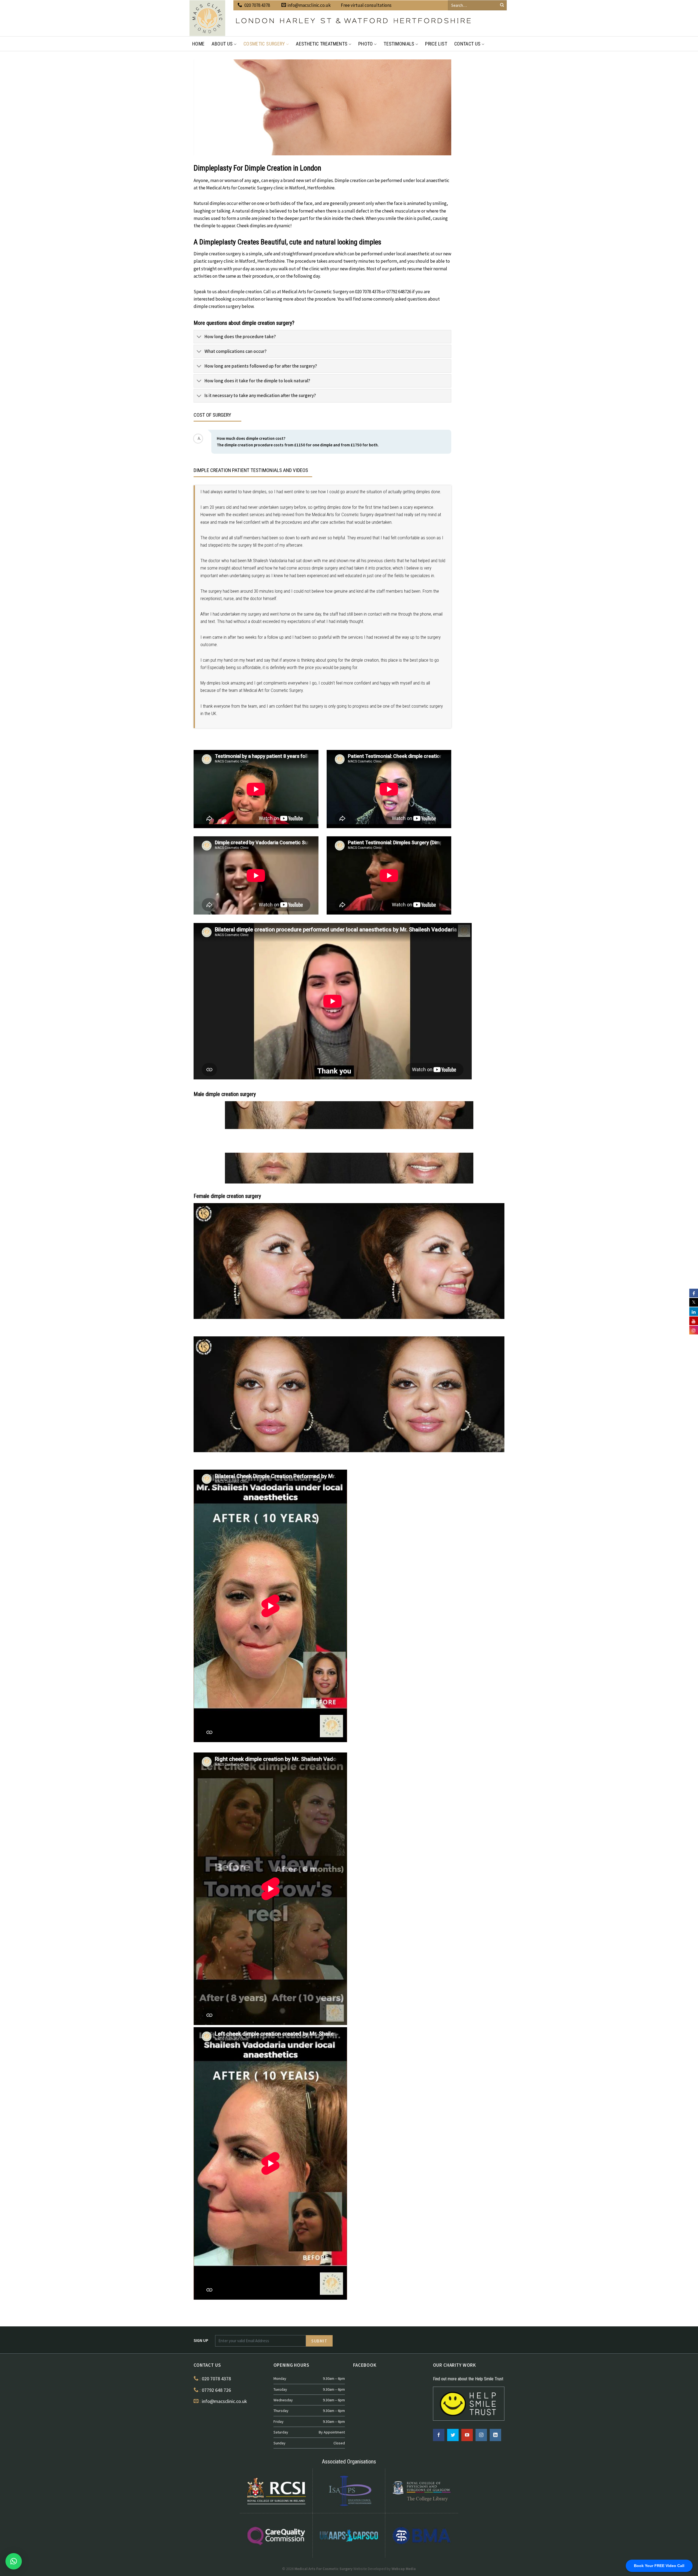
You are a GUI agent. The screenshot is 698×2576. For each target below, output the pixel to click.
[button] (14, 2561)
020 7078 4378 (257, 5)
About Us (222, 44)
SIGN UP (201, 2340)
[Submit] (502, 5)
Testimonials (399, 44)
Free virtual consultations (366, 5)
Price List (436, 44)
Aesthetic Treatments (322, 44)
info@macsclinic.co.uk (309, 5)
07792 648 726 (216, 2390)
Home (198, 44)
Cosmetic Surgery (264, 44)
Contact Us (467, 44)
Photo (366, 44)
